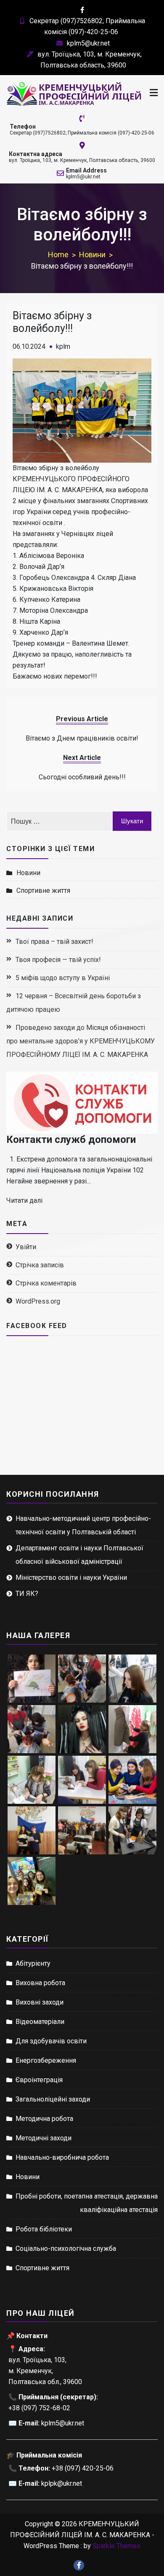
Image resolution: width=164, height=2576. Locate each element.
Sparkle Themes (116, 2546)
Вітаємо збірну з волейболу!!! (52, 322)
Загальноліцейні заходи (53, 2099)
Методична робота (44, 2119)
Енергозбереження (46, 2060)
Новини (28, 873)
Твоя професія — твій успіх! (58, 960)
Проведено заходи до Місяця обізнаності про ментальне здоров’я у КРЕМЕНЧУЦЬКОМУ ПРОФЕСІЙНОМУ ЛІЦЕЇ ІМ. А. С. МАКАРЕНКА (81, 1041)
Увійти (26, 1247)
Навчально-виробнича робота (62, 2157)
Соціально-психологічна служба (66, 2249)
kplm (63, 346)
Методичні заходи (44, 2138)
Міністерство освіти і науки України (71, 1578)
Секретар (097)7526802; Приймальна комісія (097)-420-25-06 (82, 133)
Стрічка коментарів (46, 1283)
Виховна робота (40, 1983)
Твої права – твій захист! (54, 942)
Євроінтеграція (39, 2080)
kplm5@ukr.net (88, 43)
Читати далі (24, 1200)
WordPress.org (38, 1301)
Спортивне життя (43, 891)
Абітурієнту (33, 1963)
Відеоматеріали (40, 2022)
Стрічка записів (40, 1265)
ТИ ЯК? (27, 1594)
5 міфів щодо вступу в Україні (63, 978)
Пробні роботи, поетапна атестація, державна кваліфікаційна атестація (87, 2203)
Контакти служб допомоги (71, 1140)
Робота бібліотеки (44, 2229)
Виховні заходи (40, 2002)
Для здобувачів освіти (51, 2041)
